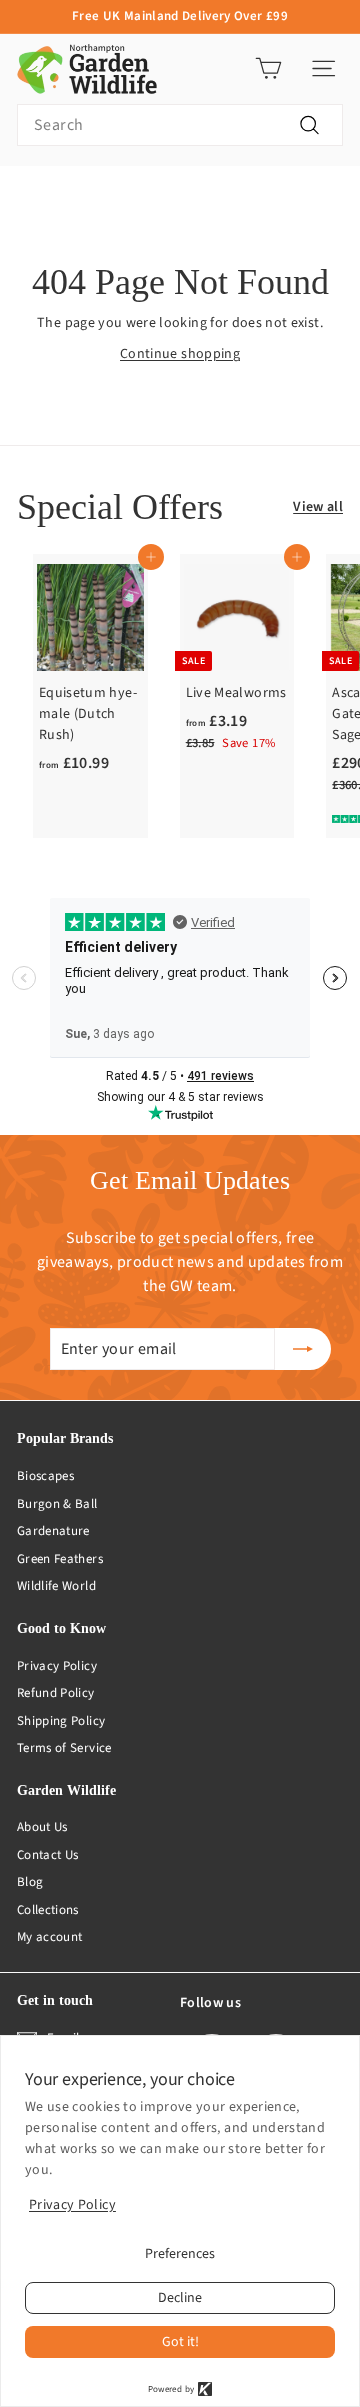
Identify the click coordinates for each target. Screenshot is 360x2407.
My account (50, 1937)
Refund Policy (56, 1693)
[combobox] (180, 125)
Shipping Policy (61, 1721)
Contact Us (48, 1855)
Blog (30, 1882)
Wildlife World (56, 1586)
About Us (42, 1827)
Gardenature (53, 1531)
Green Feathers (60, 1559)
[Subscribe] (303, 1349)
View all (318, 507)
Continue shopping (180, 354)
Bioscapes (45, 1476)
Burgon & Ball (57, 1504)
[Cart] (268, 68)
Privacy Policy (57, 1666)
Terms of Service (64, 1748)
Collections (48, 1910)
